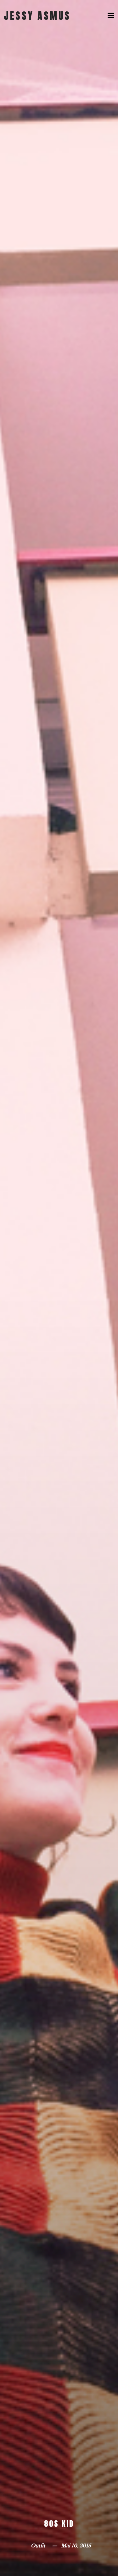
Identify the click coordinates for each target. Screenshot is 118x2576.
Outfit (38, 2546)
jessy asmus (37, 16)
